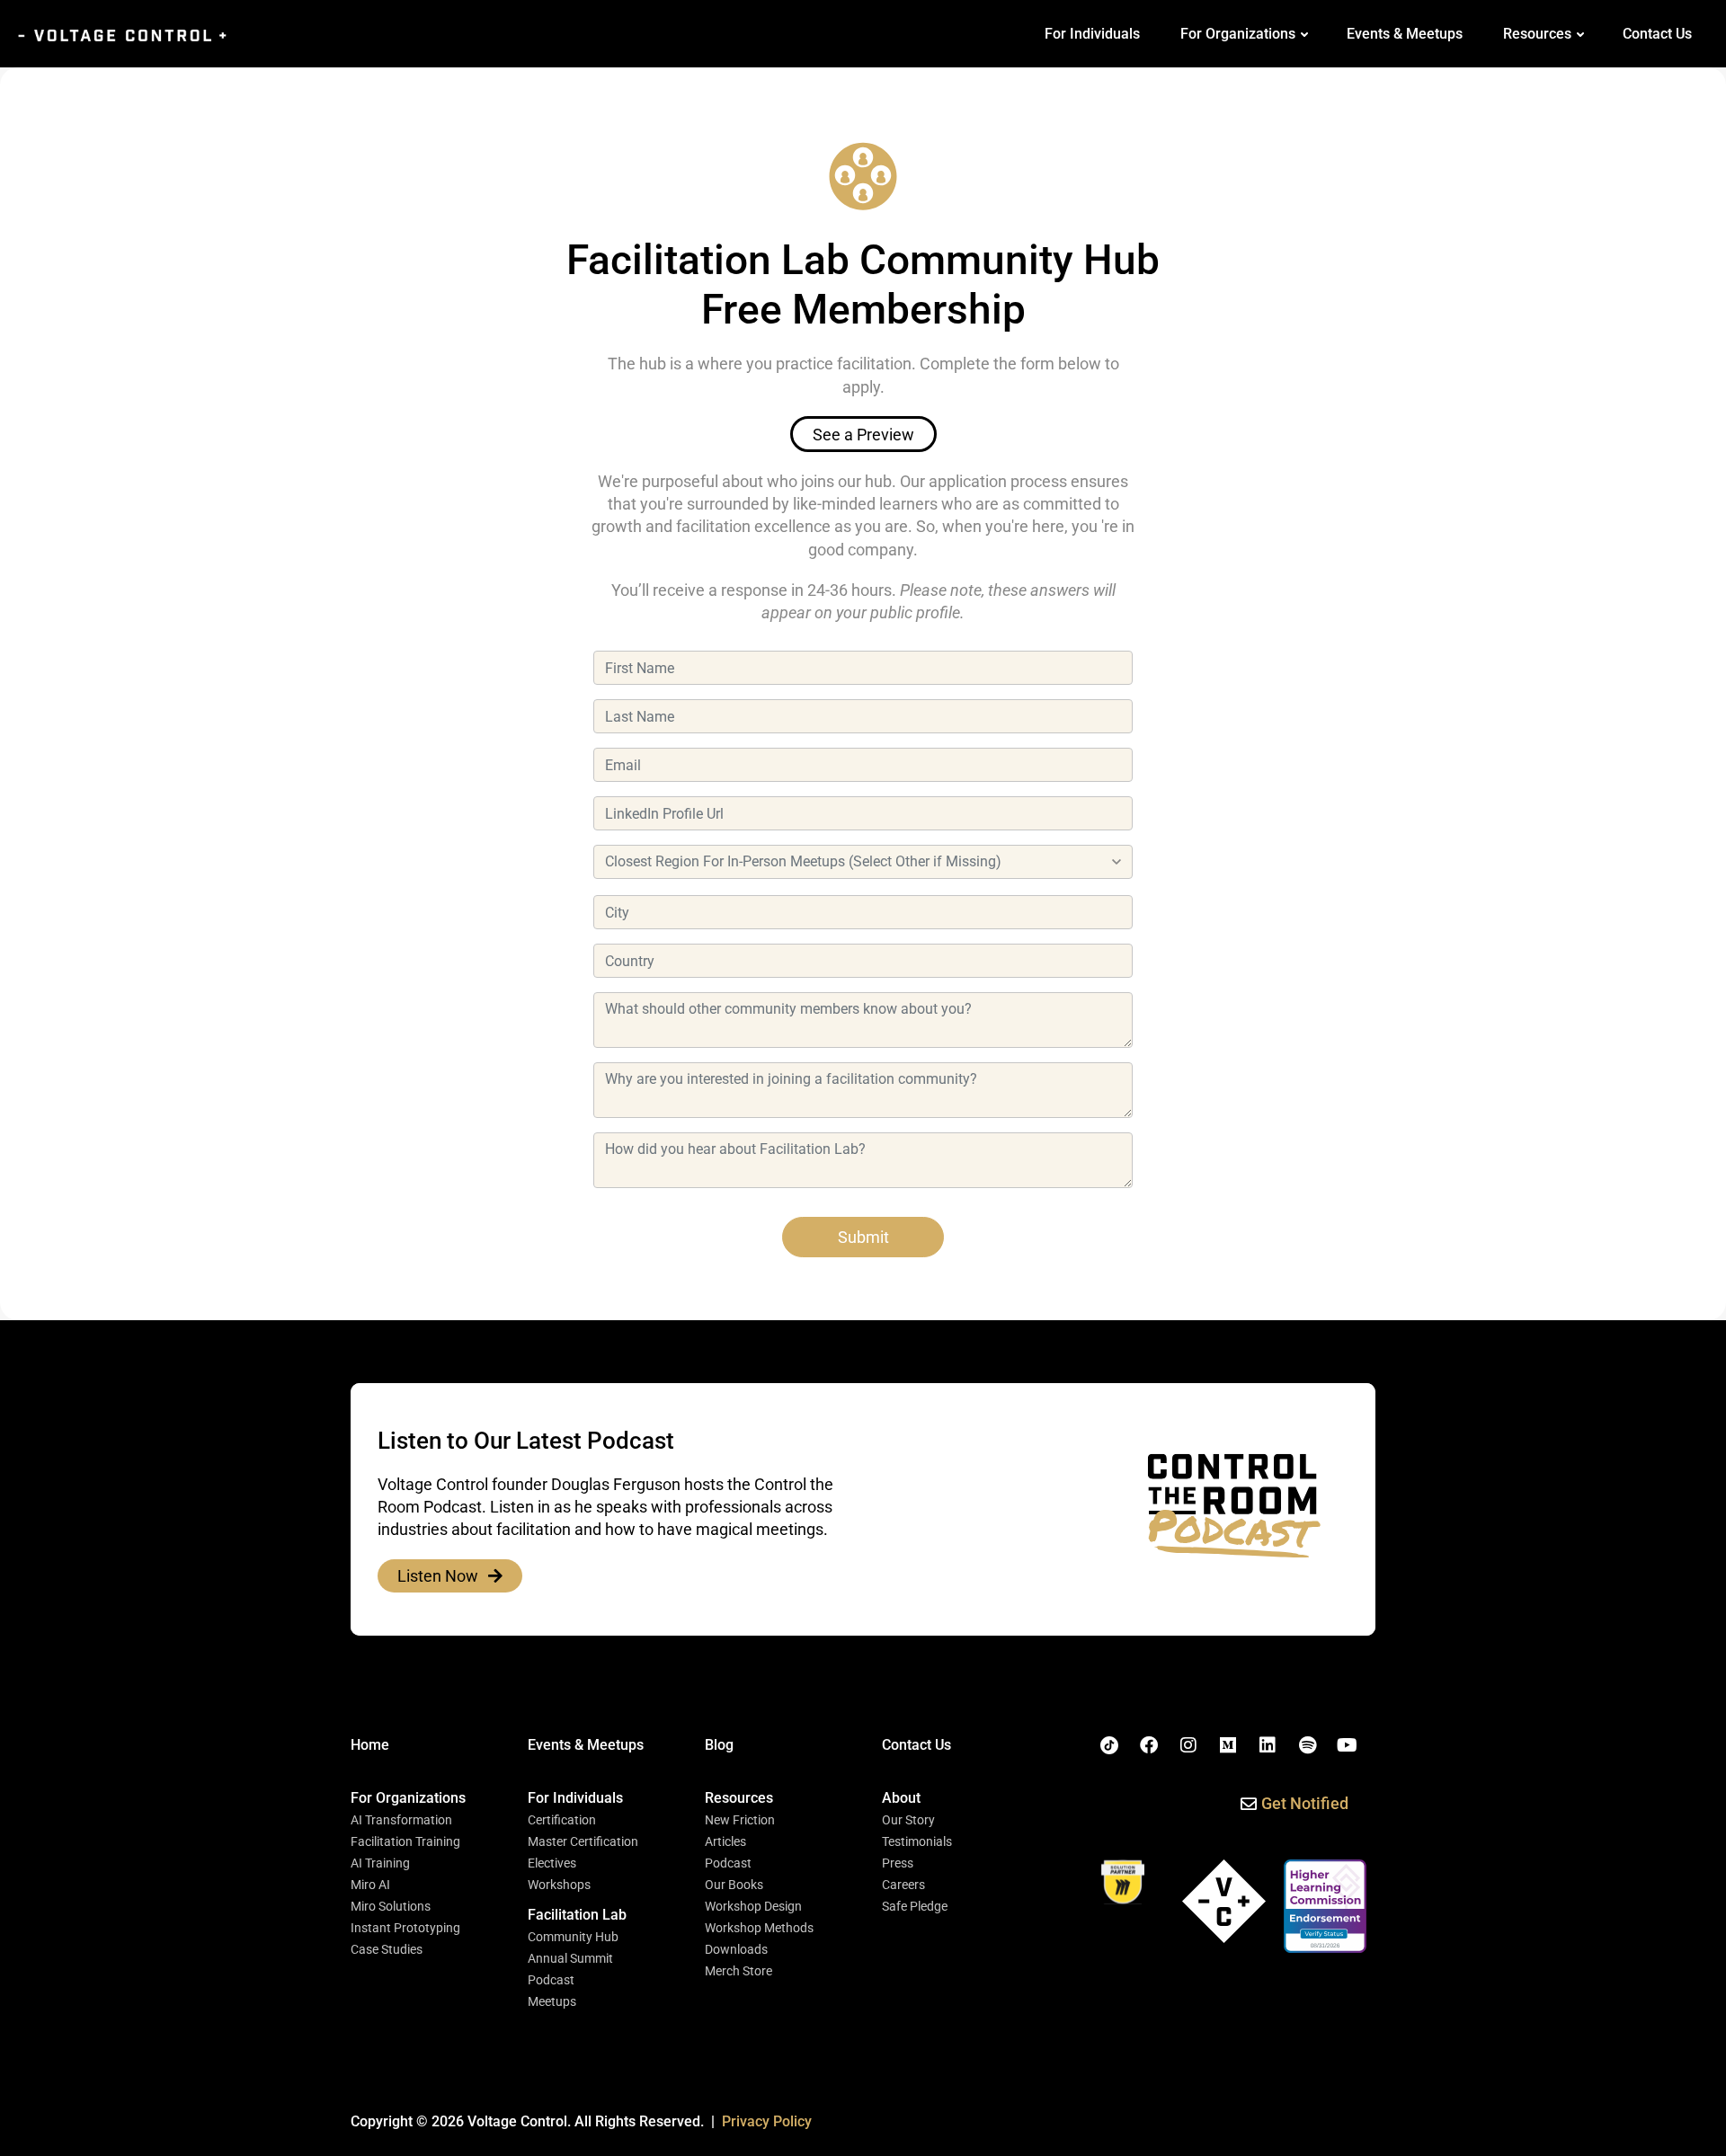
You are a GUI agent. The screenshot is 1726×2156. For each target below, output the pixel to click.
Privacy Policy (767, 2121)
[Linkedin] (1268, 1745)
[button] (408, 1798)
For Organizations (1238, 34)
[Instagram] (1188, 1745)
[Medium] (1228, 1745)
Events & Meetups (1405, 34)
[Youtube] (1347, 1745)
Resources (1537, 34)
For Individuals (1092, 34)
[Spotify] (1307, 1745)
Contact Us (1657, 34)
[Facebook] (1149, 1745)
